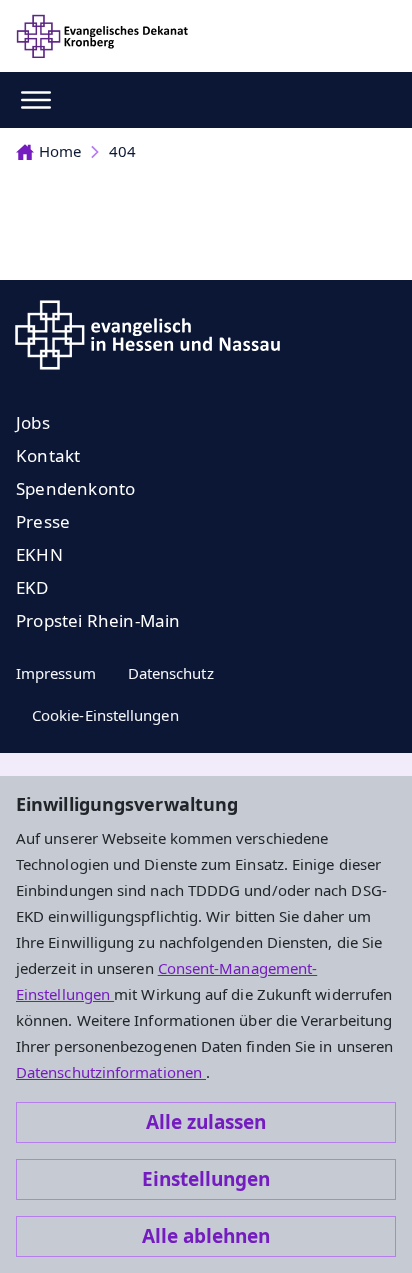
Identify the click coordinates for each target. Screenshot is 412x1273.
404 (122, 151)
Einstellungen (206, 1179)
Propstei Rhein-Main (98, 620)
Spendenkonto (75, 488)
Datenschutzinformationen (111, 1072)
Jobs (33, 422)
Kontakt (48, 455)
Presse (43, 521)
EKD (32, 587)
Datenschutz (171, 673)
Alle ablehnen (206, 1236)
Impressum (56, 673)
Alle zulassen (206, 1122)
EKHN (39, 554)
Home (60, 151)
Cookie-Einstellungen (105, 715)
